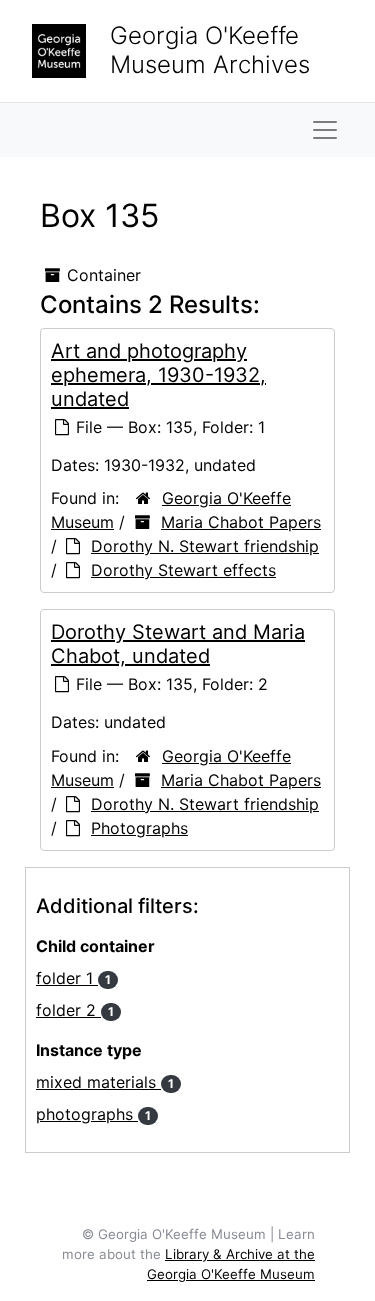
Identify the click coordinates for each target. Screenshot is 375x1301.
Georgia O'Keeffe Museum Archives (210, 50)
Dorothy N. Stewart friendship (205, 546)
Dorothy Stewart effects (183, 570)
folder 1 (73, 978)
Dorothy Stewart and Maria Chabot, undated (178, 644)
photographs (93, 1114)
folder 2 (75, 1010)
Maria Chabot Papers (241, 522)
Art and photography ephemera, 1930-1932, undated (158, 375)
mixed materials (105, 1082)
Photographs (139, 828)
